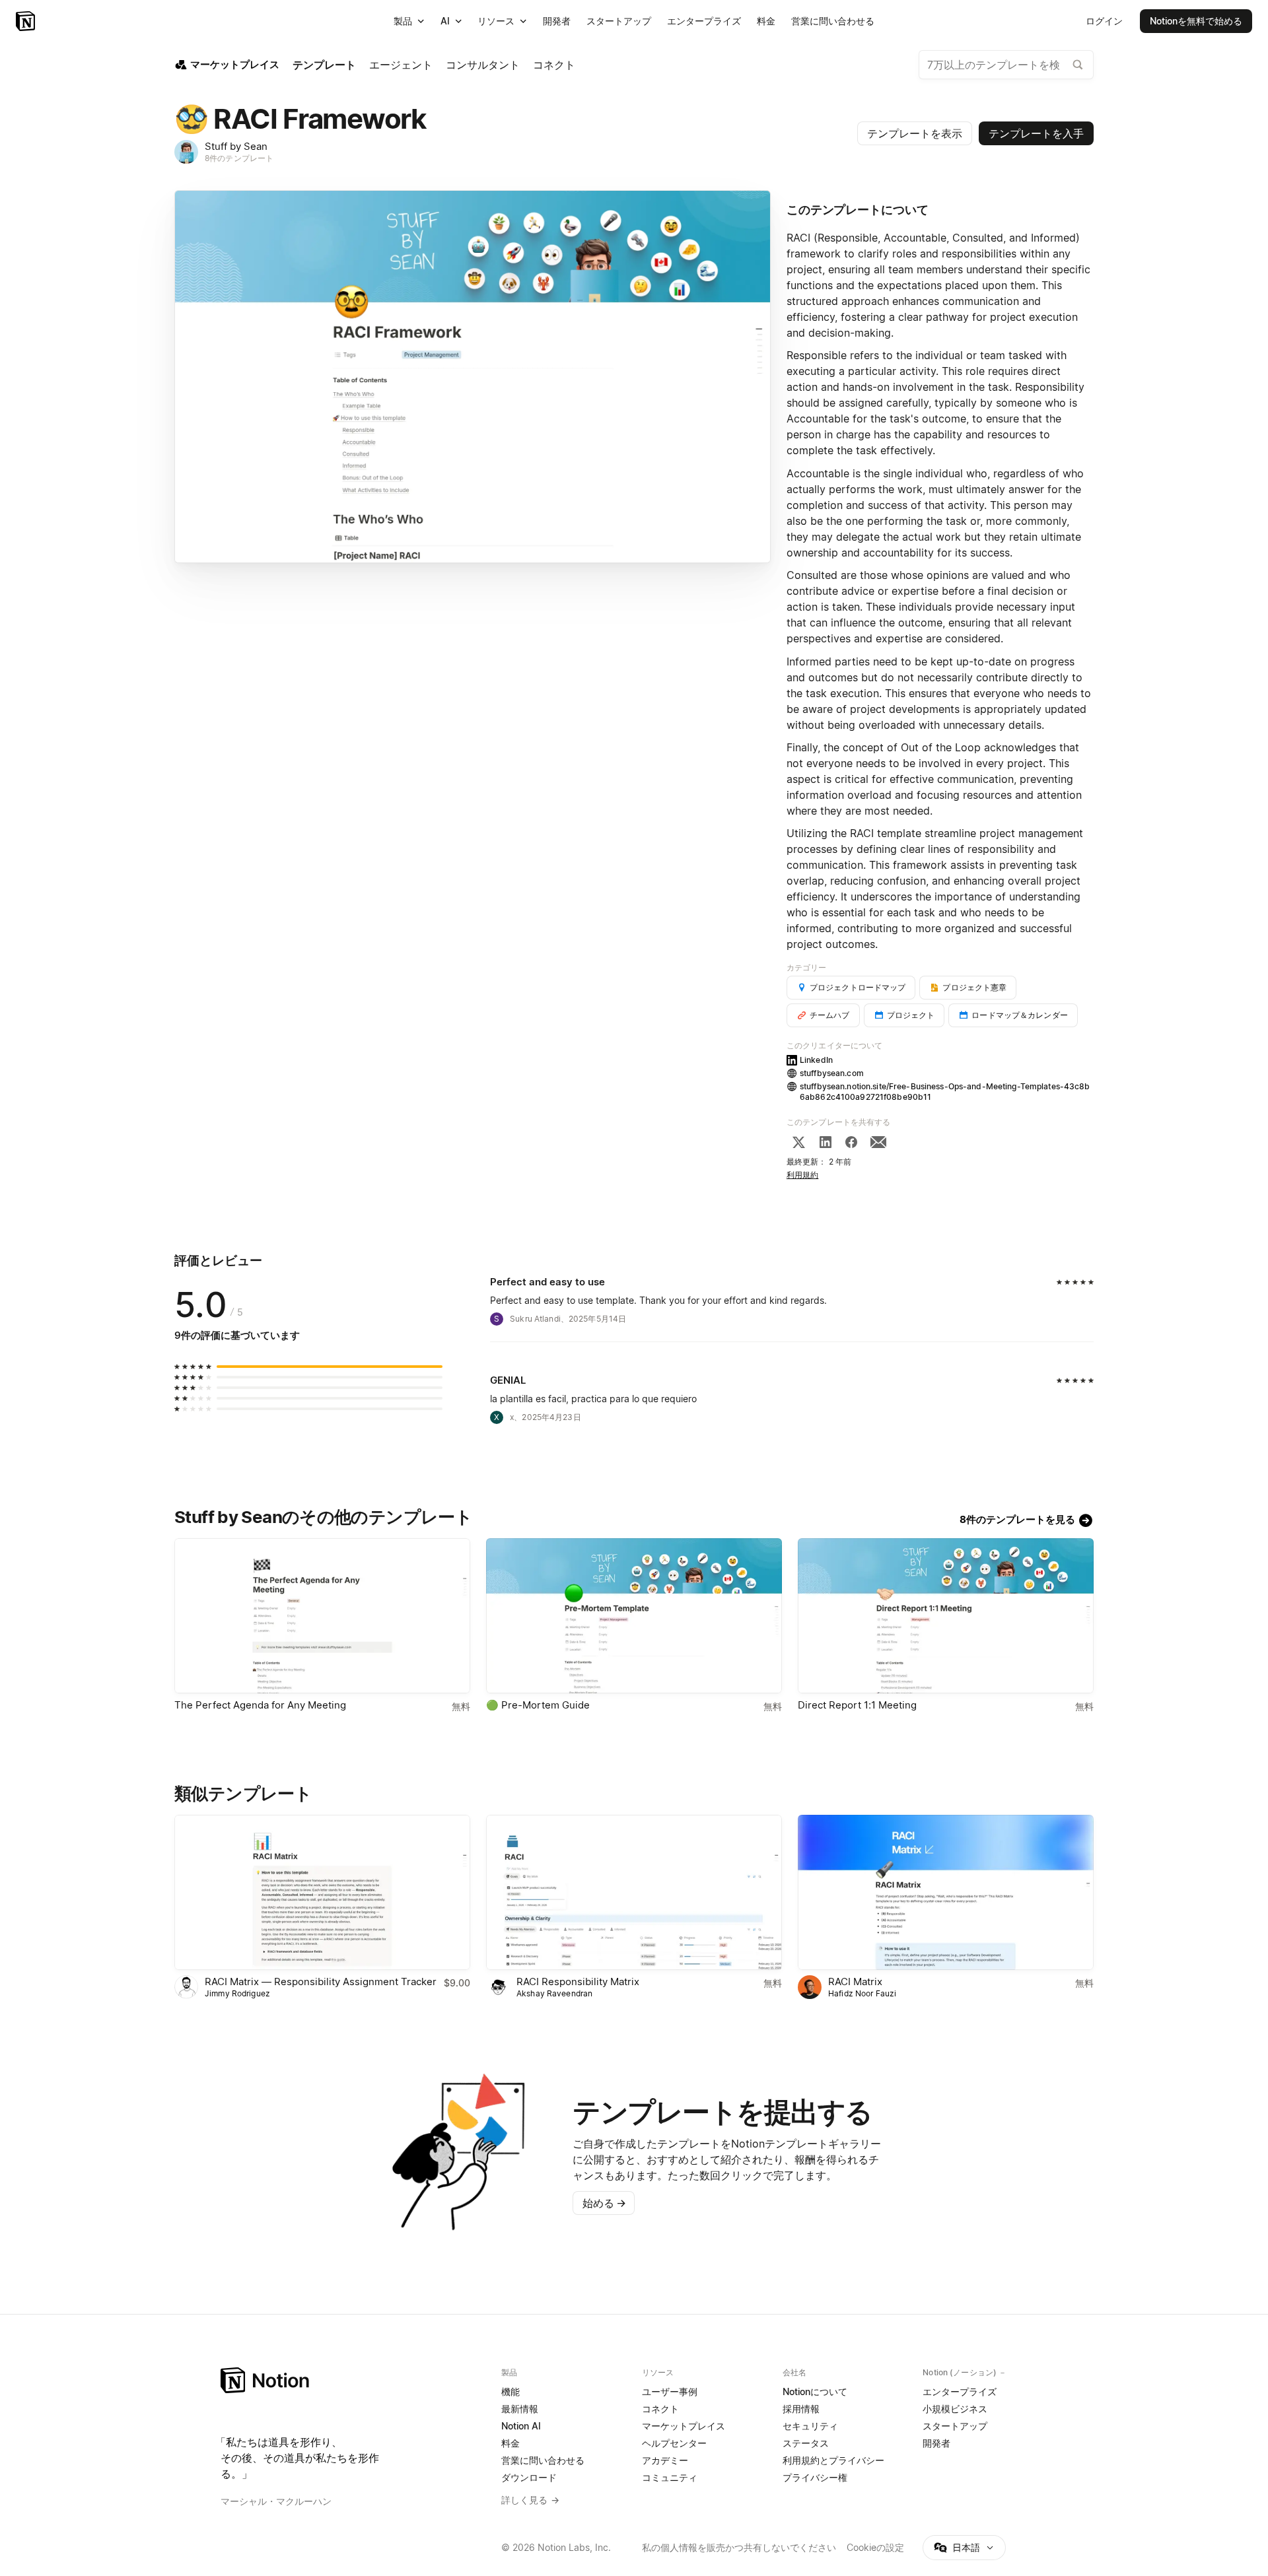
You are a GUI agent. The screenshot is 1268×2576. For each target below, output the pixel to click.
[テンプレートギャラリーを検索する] (1078, 65)
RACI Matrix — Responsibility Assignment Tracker (321, 1982)
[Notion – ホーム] (353, 2380)
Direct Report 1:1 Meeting (857, 1705)
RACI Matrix (855, 1982)
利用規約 (803, 1175)
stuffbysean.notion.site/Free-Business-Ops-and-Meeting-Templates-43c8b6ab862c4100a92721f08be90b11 (945, 1092)
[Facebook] (851, 1142)
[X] (798, 1142)
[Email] (878, 1142)
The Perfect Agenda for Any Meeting (260, 1705)
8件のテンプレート (239, 158)
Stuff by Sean (236, 146)
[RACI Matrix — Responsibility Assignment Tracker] (322, 1892)
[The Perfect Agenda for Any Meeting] (322, 1616)
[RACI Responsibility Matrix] (634, 1892)
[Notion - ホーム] (27, 21)
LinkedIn (816, 1060)
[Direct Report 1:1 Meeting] (946, 1616)
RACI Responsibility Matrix (578, 1982)
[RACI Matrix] (946, 1892)
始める (604, 2203)
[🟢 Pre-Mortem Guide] (634, 1616)
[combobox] (1006, 65)
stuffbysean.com (832, 1073)
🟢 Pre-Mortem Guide (538, 1705)
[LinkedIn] (826, 1142)
